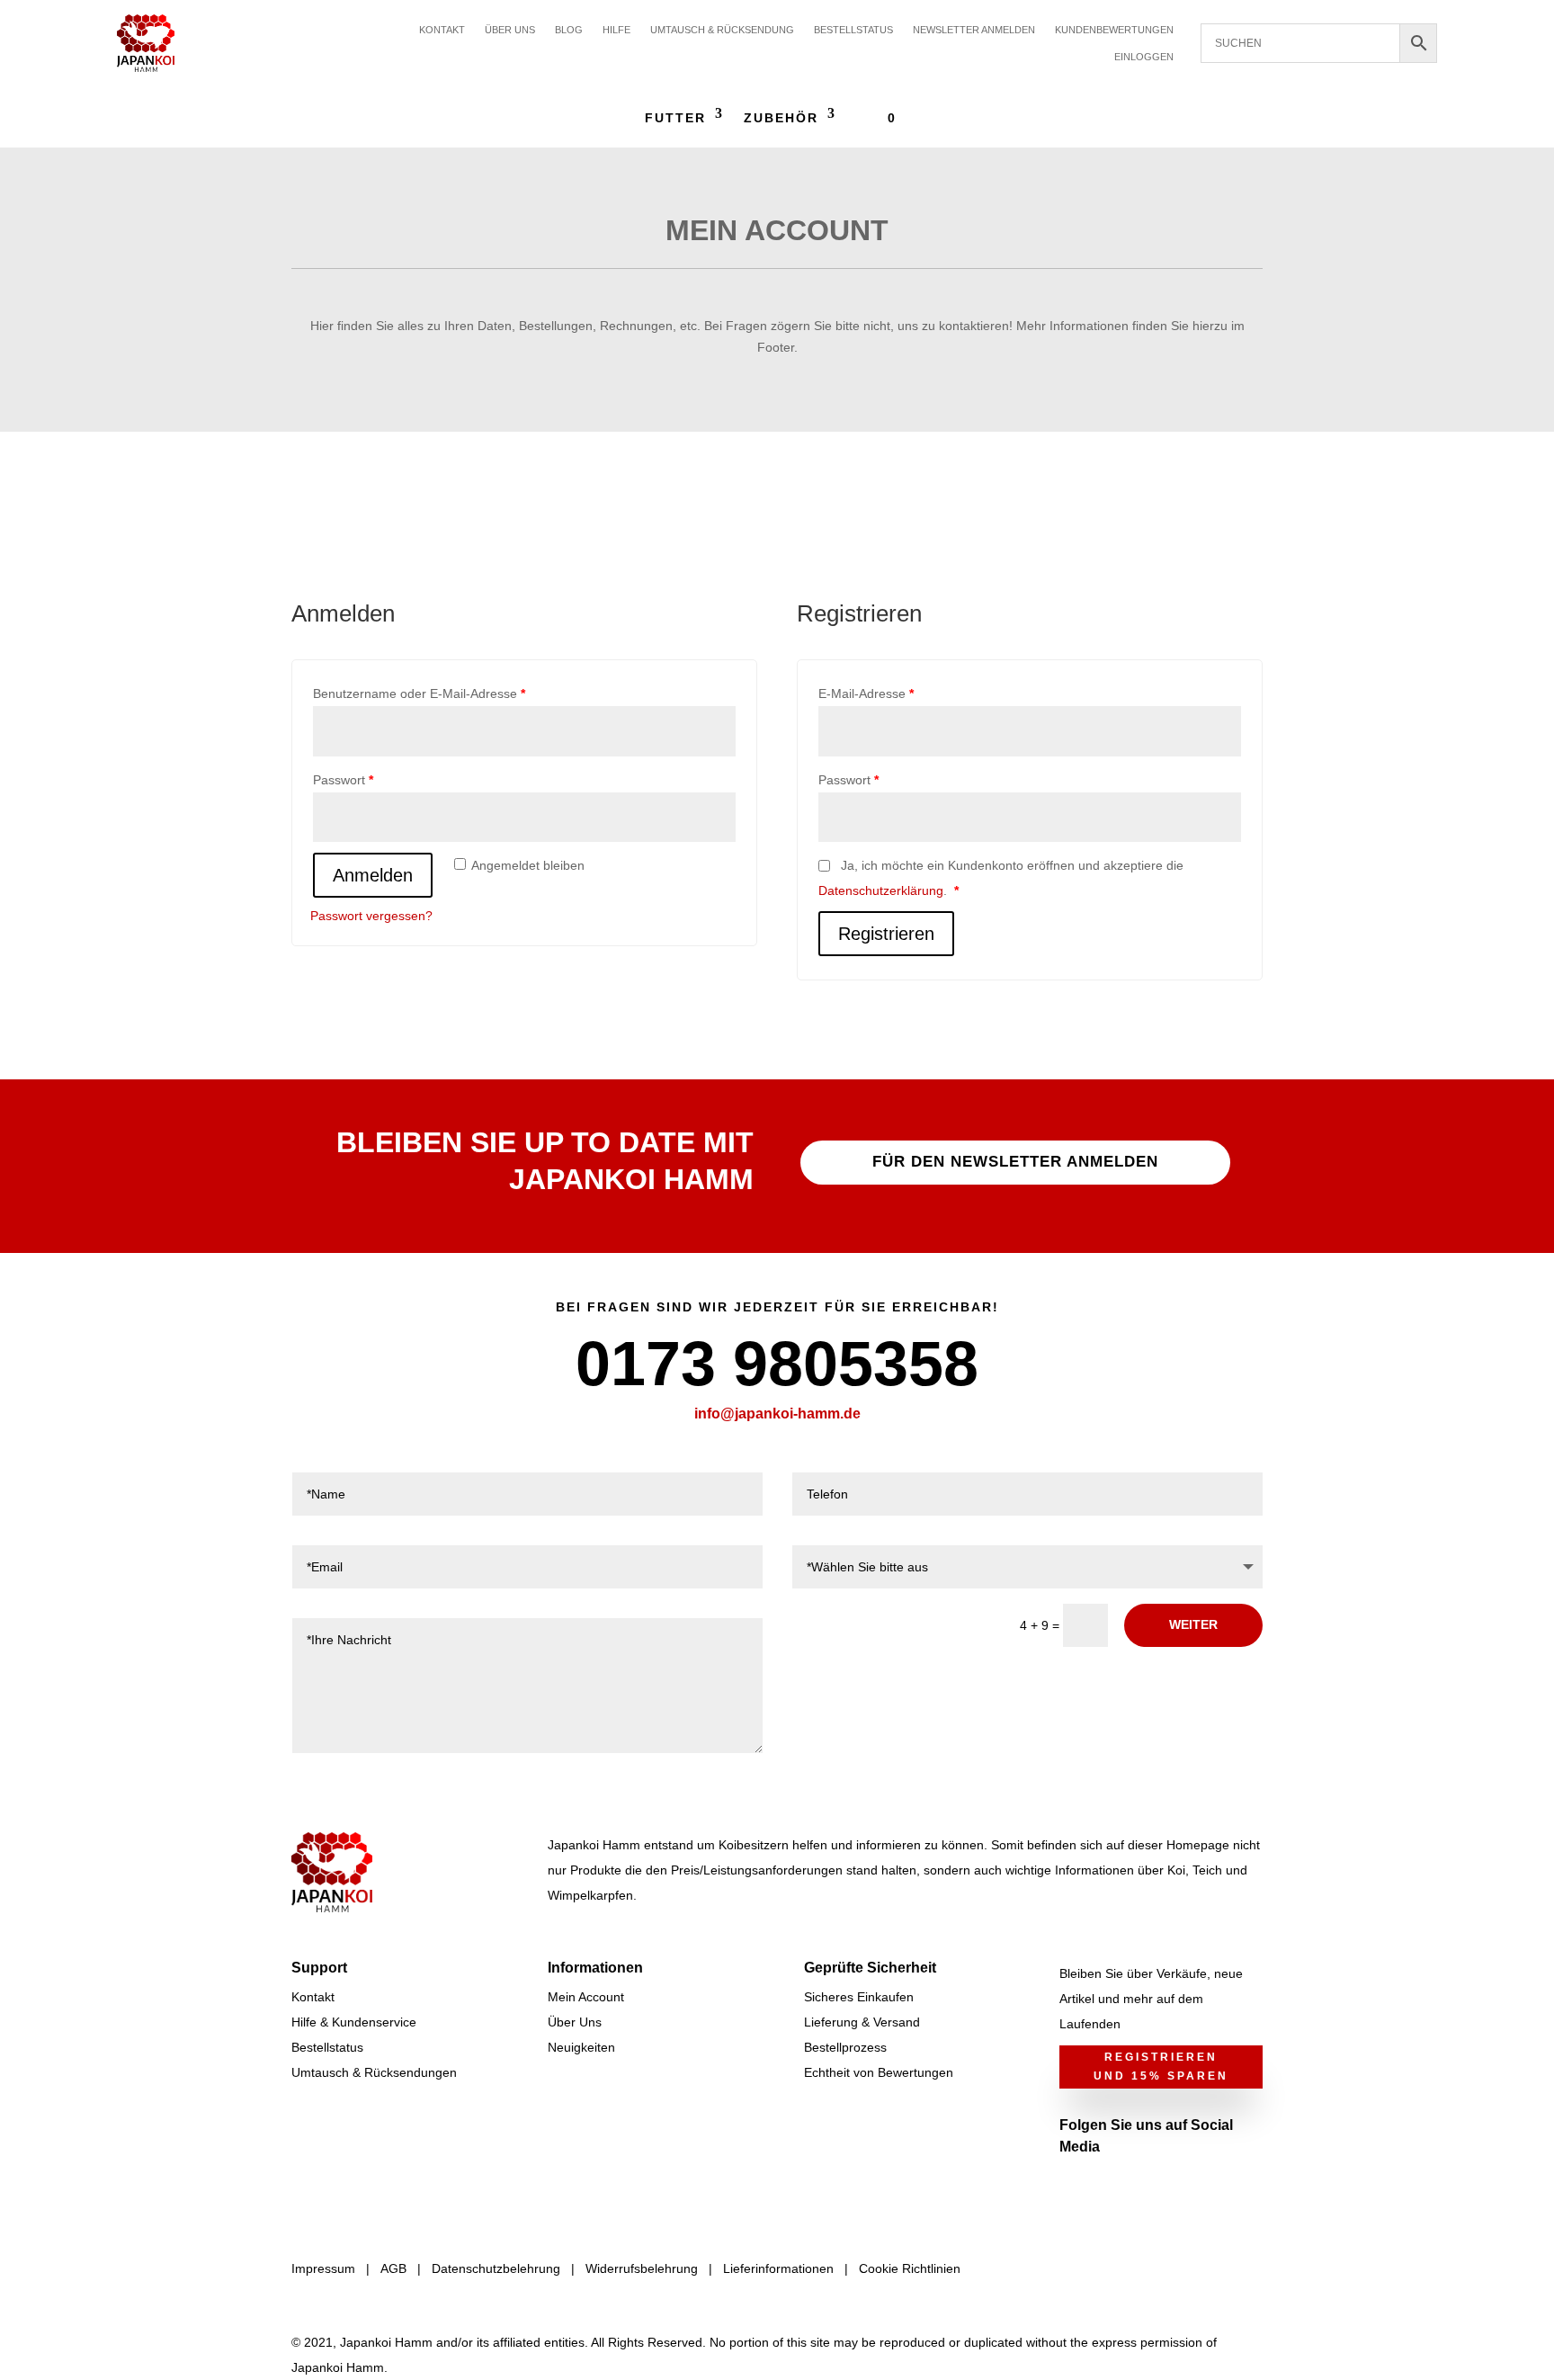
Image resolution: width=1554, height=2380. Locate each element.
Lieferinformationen (778, 2268)
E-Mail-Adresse (866, 693)
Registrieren (886, 934)
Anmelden (373, 875)
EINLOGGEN (1144, 57)
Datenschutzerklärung (881, 890)
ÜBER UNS (510, 30)
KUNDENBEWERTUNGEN (1114, 30)
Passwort (343, 780)
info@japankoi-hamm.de (777, 1414)
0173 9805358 (777, 1364)
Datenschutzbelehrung (496, 2268)
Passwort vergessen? (371, 916)
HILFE (616, 30)
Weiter (1193, 1624)
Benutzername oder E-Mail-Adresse (419, 693)
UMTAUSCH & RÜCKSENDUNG (722, 30)
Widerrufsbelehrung (642, 2268)
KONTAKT (442, 30)
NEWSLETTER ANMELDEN (974, 30)
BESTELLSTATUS (853, 30)
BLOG (569, 30)
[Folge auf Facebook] (1074, 2186)
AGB (393, 2268)
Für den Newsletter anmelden (1015, 1162)
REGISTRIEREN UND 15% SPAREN (1161, 2066)
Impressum (323, 2268)
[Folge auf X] (1110, 2186)
